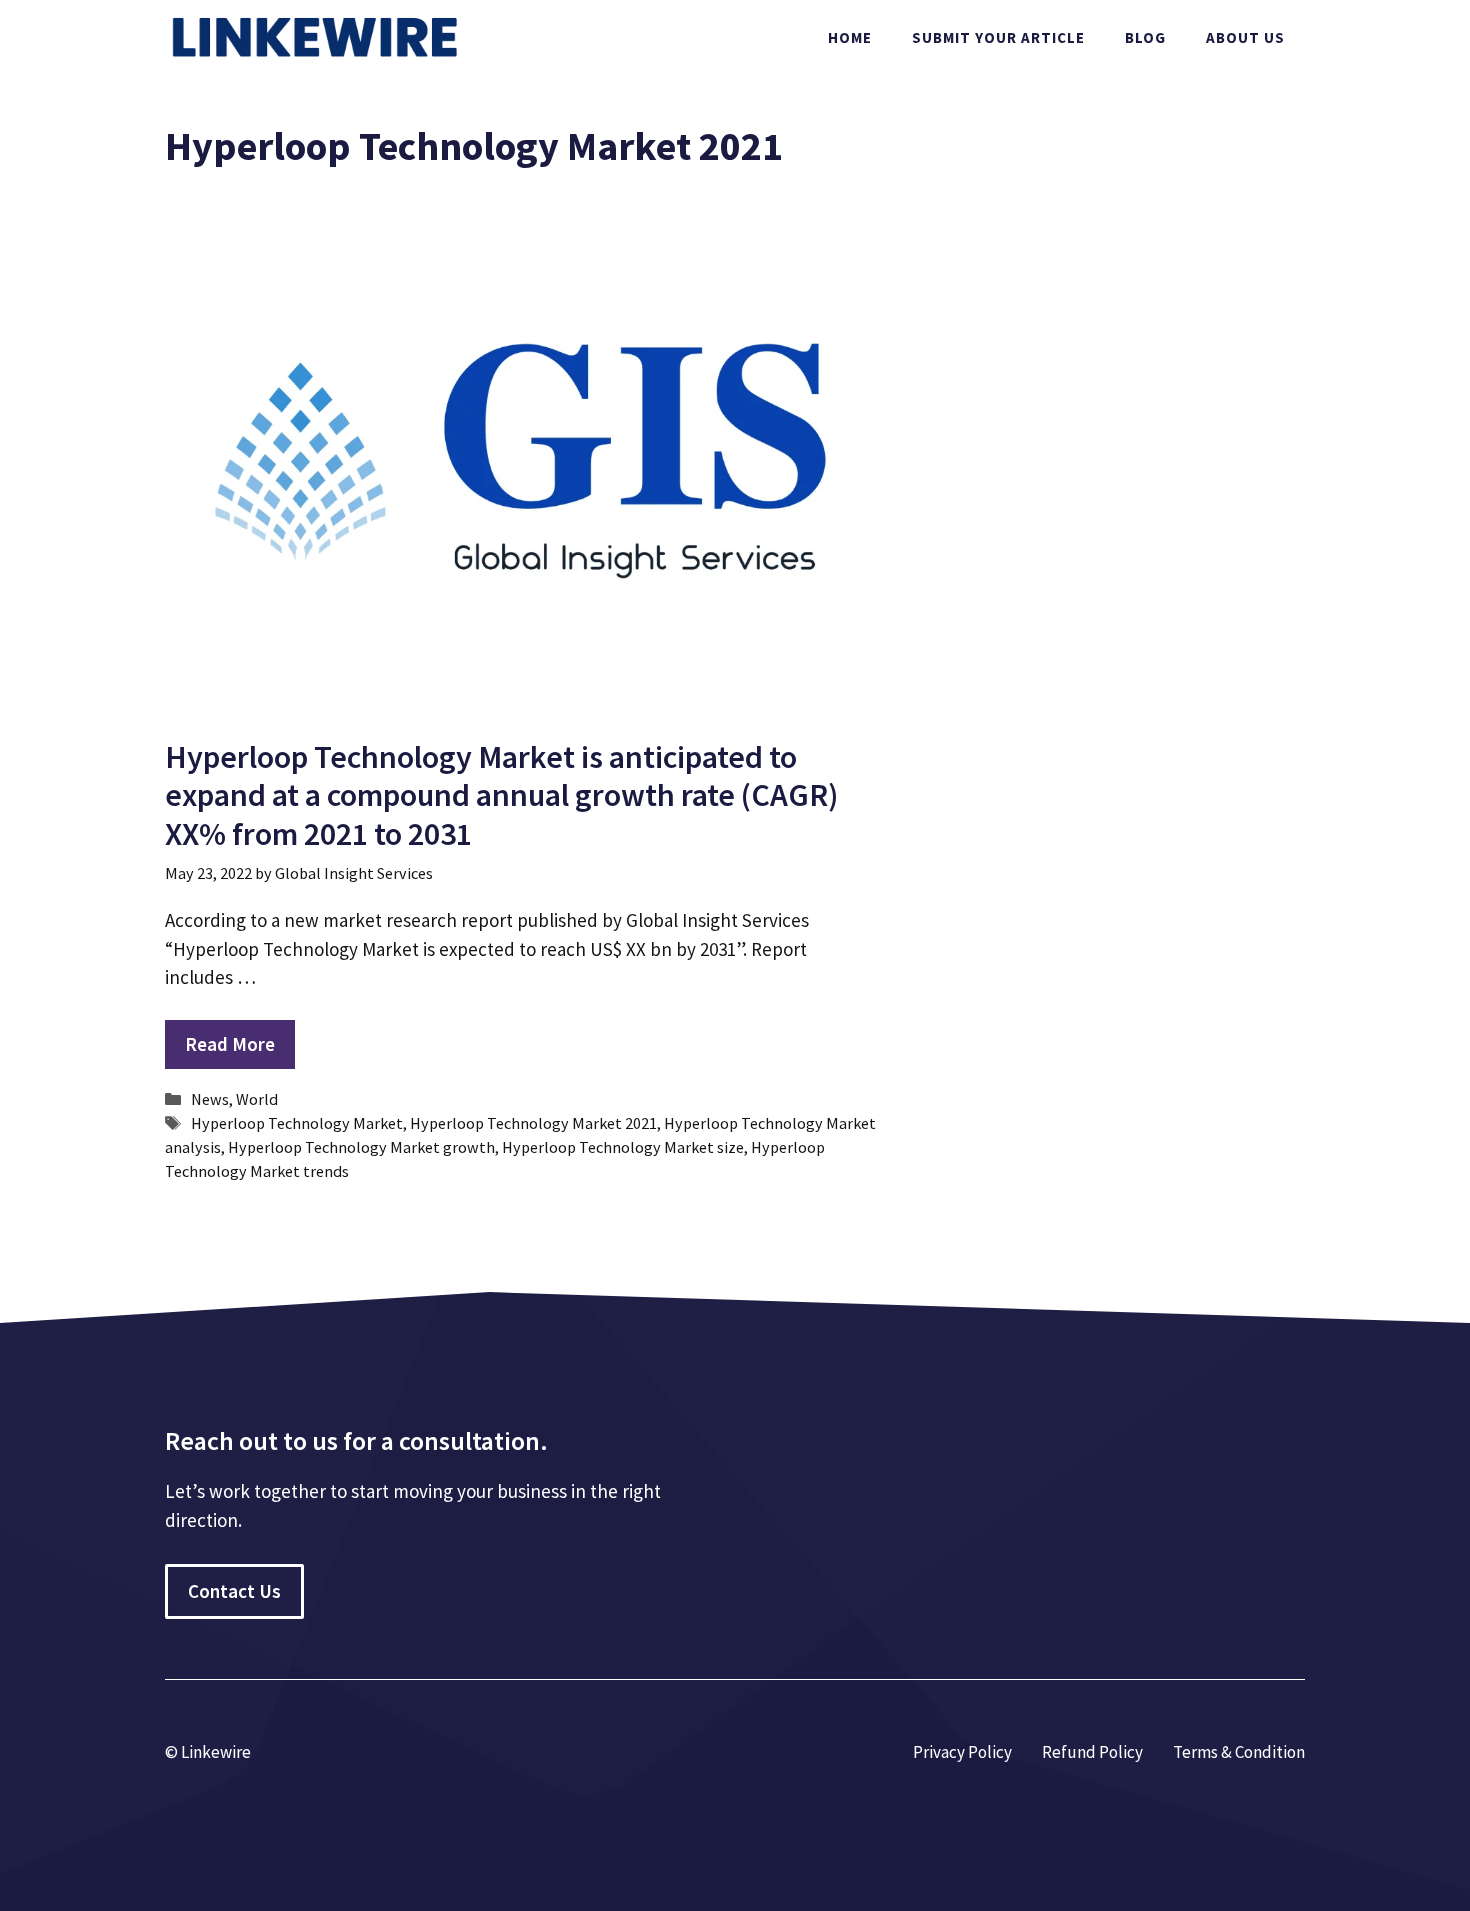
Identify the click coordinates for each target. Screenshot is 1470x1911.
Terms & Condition (1239, 1752)
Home (850, 37)
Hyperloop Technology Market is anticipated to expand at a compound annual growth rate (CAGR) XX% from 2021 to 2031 (501, 795)
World (257, 1099)
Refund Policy (1092, 1752)
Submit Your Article (998, 37)
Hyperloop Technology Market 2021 (533, 1123)
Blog (1145, 37)
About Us (1245, 37)
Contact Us (234, 1591)
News (210, 1099)
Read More (230, 1044)
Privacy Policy (962, 1752)
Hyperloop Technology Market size (623, 1147)
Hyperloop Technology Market (297, 1123)
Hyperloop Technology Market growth (361, 1147)
